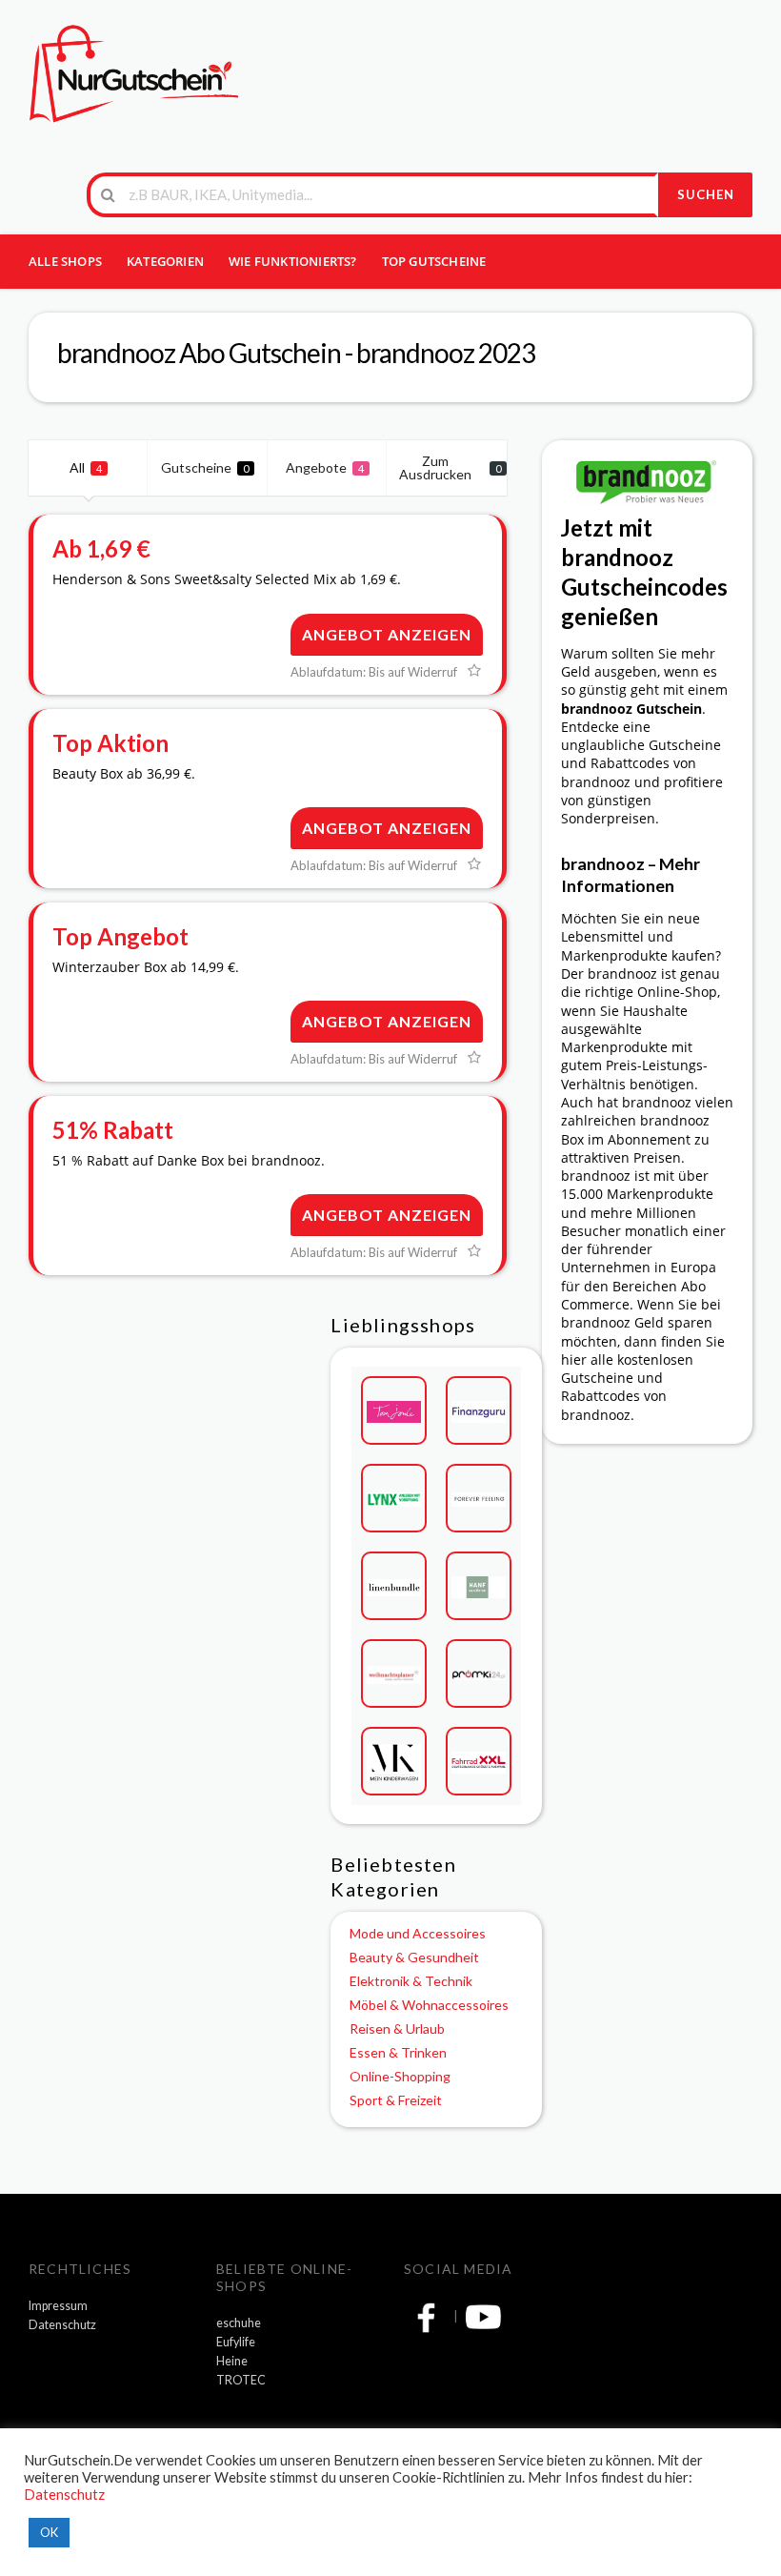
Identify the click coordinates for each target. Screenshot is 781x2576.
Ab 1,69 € (101, 548)
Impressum (58, 2306)
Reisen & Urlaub (397, 2028)
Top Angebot (120, 936)
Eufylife (236, 2342)
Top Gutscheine (434, 261)
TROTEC (241, 2380)
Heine (232, 2361)
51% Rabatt (113, 1130)
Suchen (706, 194)
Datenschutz (62, 2325)
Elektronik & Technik (411, 1981)
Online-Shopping (400, 2076)
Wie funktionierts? (293, 261)
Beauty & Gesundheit (414, 1957)
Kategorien (165, 261)
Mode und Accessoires (418, 1933)
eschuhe (239, 2323)
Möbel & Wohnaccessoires (429, 2005)
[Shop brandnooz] (647, 481)
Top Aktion (110, 743)
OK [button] (49, 2532)
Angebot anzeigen (387, 634)
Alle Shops (65, 261)
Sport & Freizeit (396, 2100)
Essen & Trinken (398, 2052)
